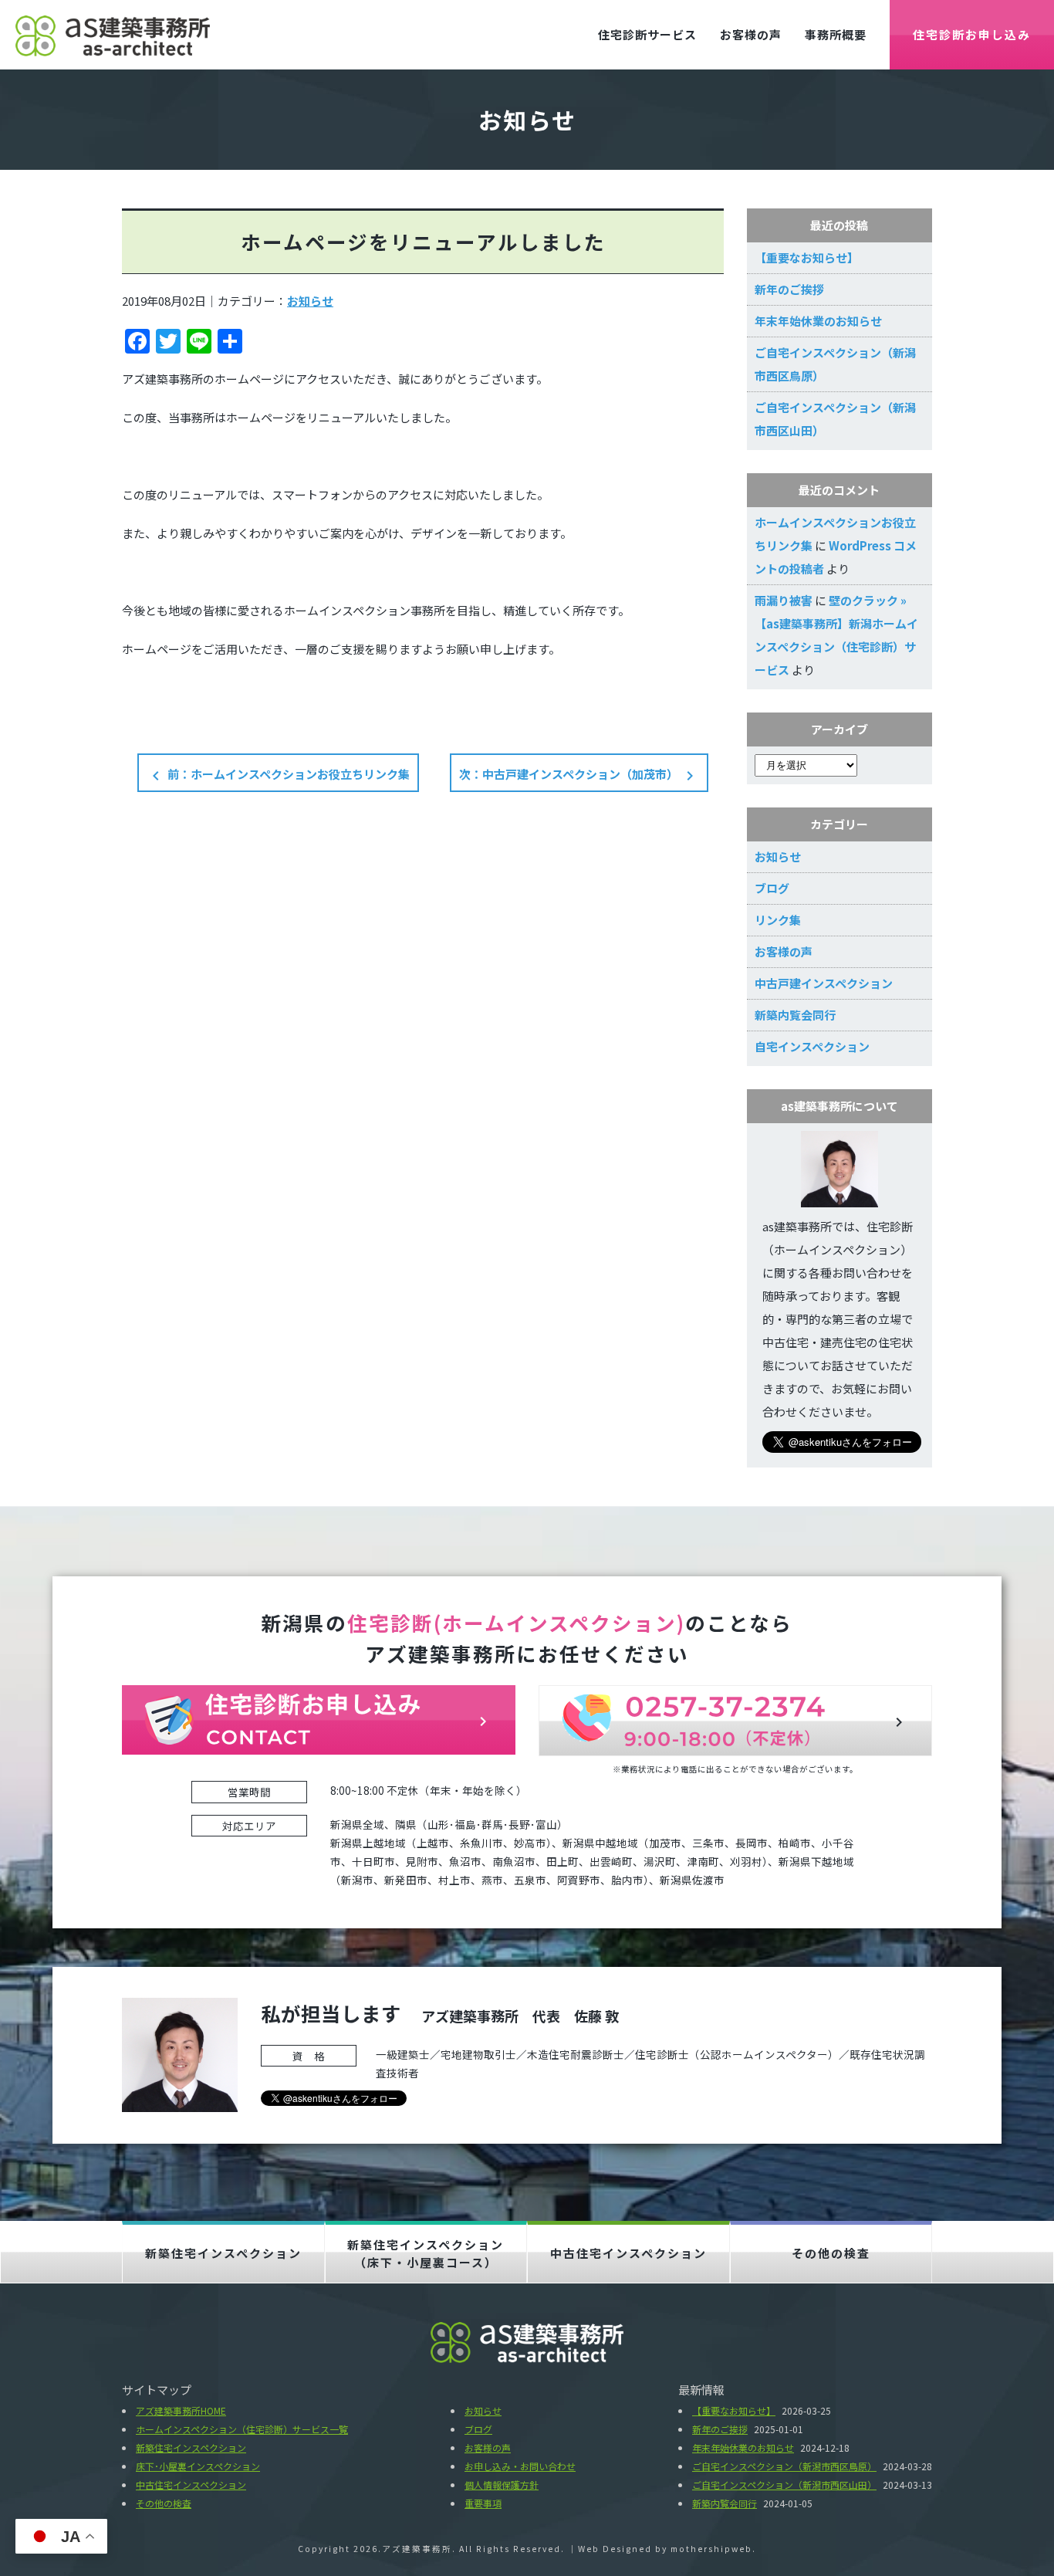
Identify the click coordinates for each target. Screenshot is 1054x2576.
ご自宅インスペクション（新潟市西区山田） (784, 2485)
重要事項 (483, 2503)
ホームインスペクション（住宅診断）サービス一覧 (242, 2429)
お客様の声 (751, 34)
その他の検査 (831, 2253)
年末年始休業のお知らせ (818, 321)
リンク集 (778, 920)
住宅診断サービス (647, 34)
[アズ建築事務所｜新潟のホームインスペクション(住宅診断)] (113, 34)
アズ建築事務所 (417, 2549)
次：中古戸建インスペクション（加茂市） (579, 775)
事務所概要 (836, 34)
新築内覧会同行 (795, 1015)
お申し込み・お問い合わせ (520, 2466)
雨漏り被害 (784, 600)
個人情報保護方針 (502, 2485)
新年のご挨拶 (789, 289)
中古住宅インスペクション (628, 2253)
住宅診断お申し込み (972, 34)
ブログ (772, 888)
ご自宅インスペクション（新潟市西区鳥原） (784, 2466)
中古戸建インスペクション (824, 983)
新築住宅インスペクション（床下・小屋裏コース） (426, 2253)
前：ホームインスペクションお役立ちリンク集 (278, 775)
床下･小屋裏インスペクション (198, 2466)
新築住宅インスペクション (223, 2253)
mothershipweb (711, 2549)
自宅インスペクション (812, 1046)
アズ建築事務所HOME (181, 2410)
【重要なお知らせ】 (807, 257)
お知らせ (310, 301)
